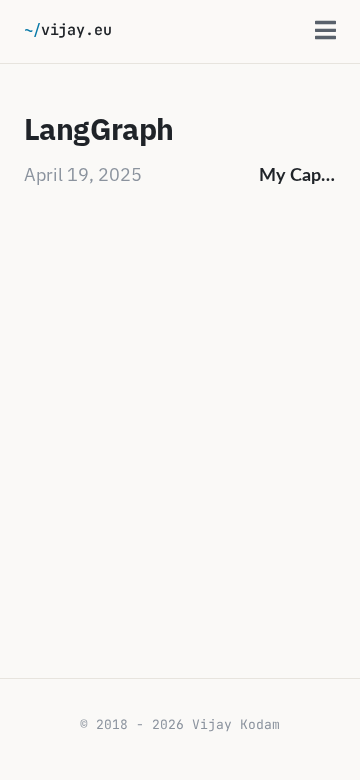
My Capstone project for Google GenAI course (297, 176)
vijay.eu (68, 29)
